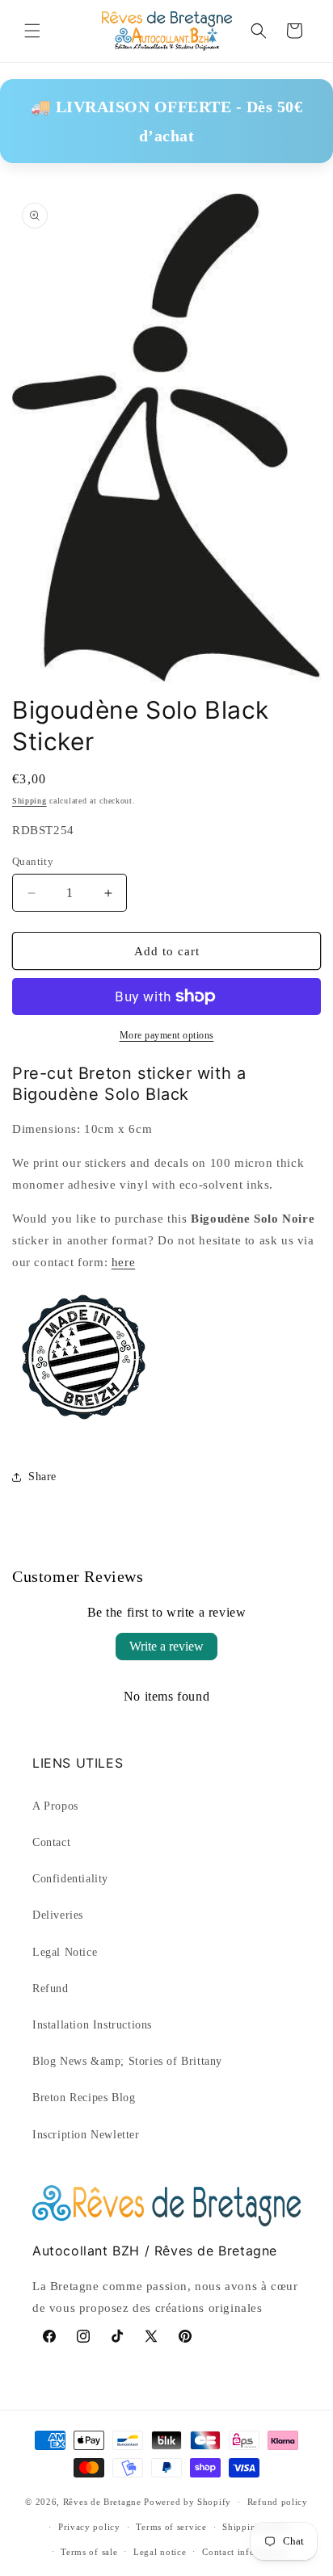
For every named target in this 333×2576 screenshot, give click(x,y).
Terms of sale (89, 2552)
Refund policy (278, 2502)
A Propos (55, 1806)
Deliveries (58, 1915)
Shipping (30, 801)
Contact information (245, 2552)
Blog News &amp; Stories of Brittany (127, 2061)
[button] (32, 31)
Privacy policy (89, 2527)
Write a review (166, 1646)
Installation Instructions (92, 2025)
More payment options (167, 1035)
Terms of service (171, 2527)
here (123, 1262)
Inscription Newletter (86, 2135)
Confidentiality (70, 1879)
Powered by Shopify (188, 2502)
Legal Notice (65, 1952)
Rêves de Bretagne (102, 2502)
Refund (51, 1989)
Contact (51, 1842)
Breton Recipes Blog (84, 2098)
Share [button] (42, 1477)
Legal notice (160, 2552)
